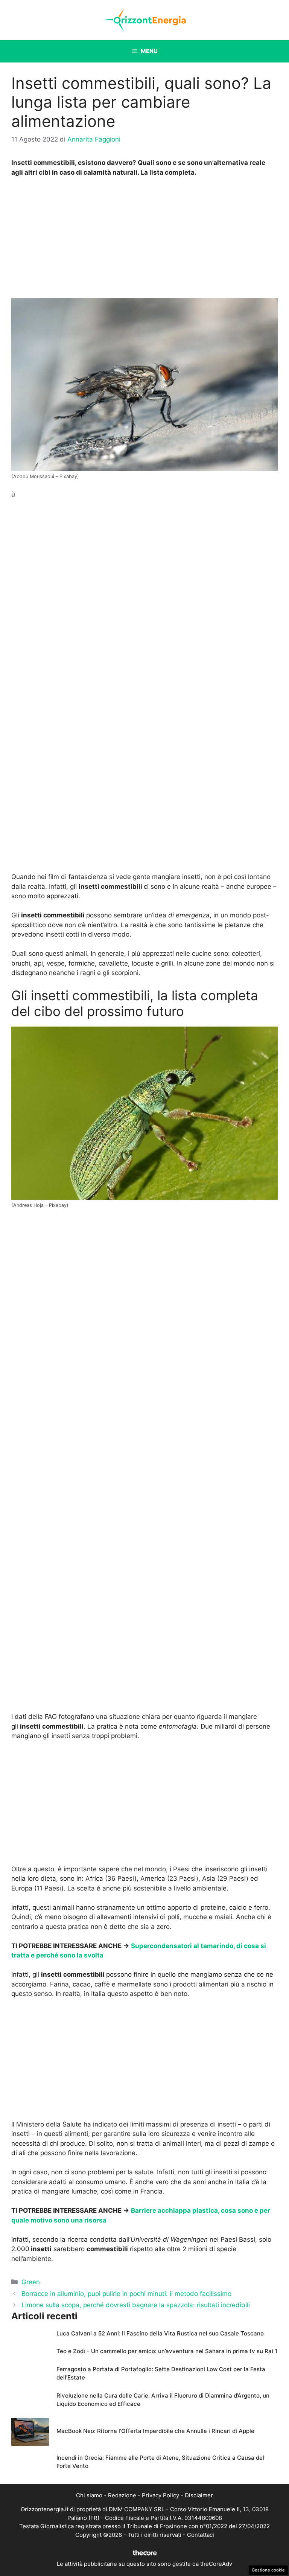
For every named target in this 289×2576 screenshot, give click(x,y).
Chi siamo (89, 2495)
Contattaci (201, 2535)
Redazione (122, 2495)
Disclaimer (199, 2495)
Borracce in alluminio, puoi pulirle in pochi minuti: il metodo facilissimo (126, 2294)
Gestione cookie (268, 2570)
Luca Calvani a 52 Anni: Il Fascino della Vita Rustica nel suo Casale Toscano (160, 2333)
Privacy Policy (160, 2495)
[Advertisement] (144, 240)
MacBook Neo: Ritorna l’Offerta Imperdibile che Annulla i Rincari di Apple (155, 2431)
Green (31, 2282)
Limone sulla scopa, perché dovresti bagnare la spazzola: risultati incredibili (136, 2305)
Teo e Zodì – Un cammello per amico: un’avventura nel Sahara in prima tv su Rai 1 (167, 2351)
